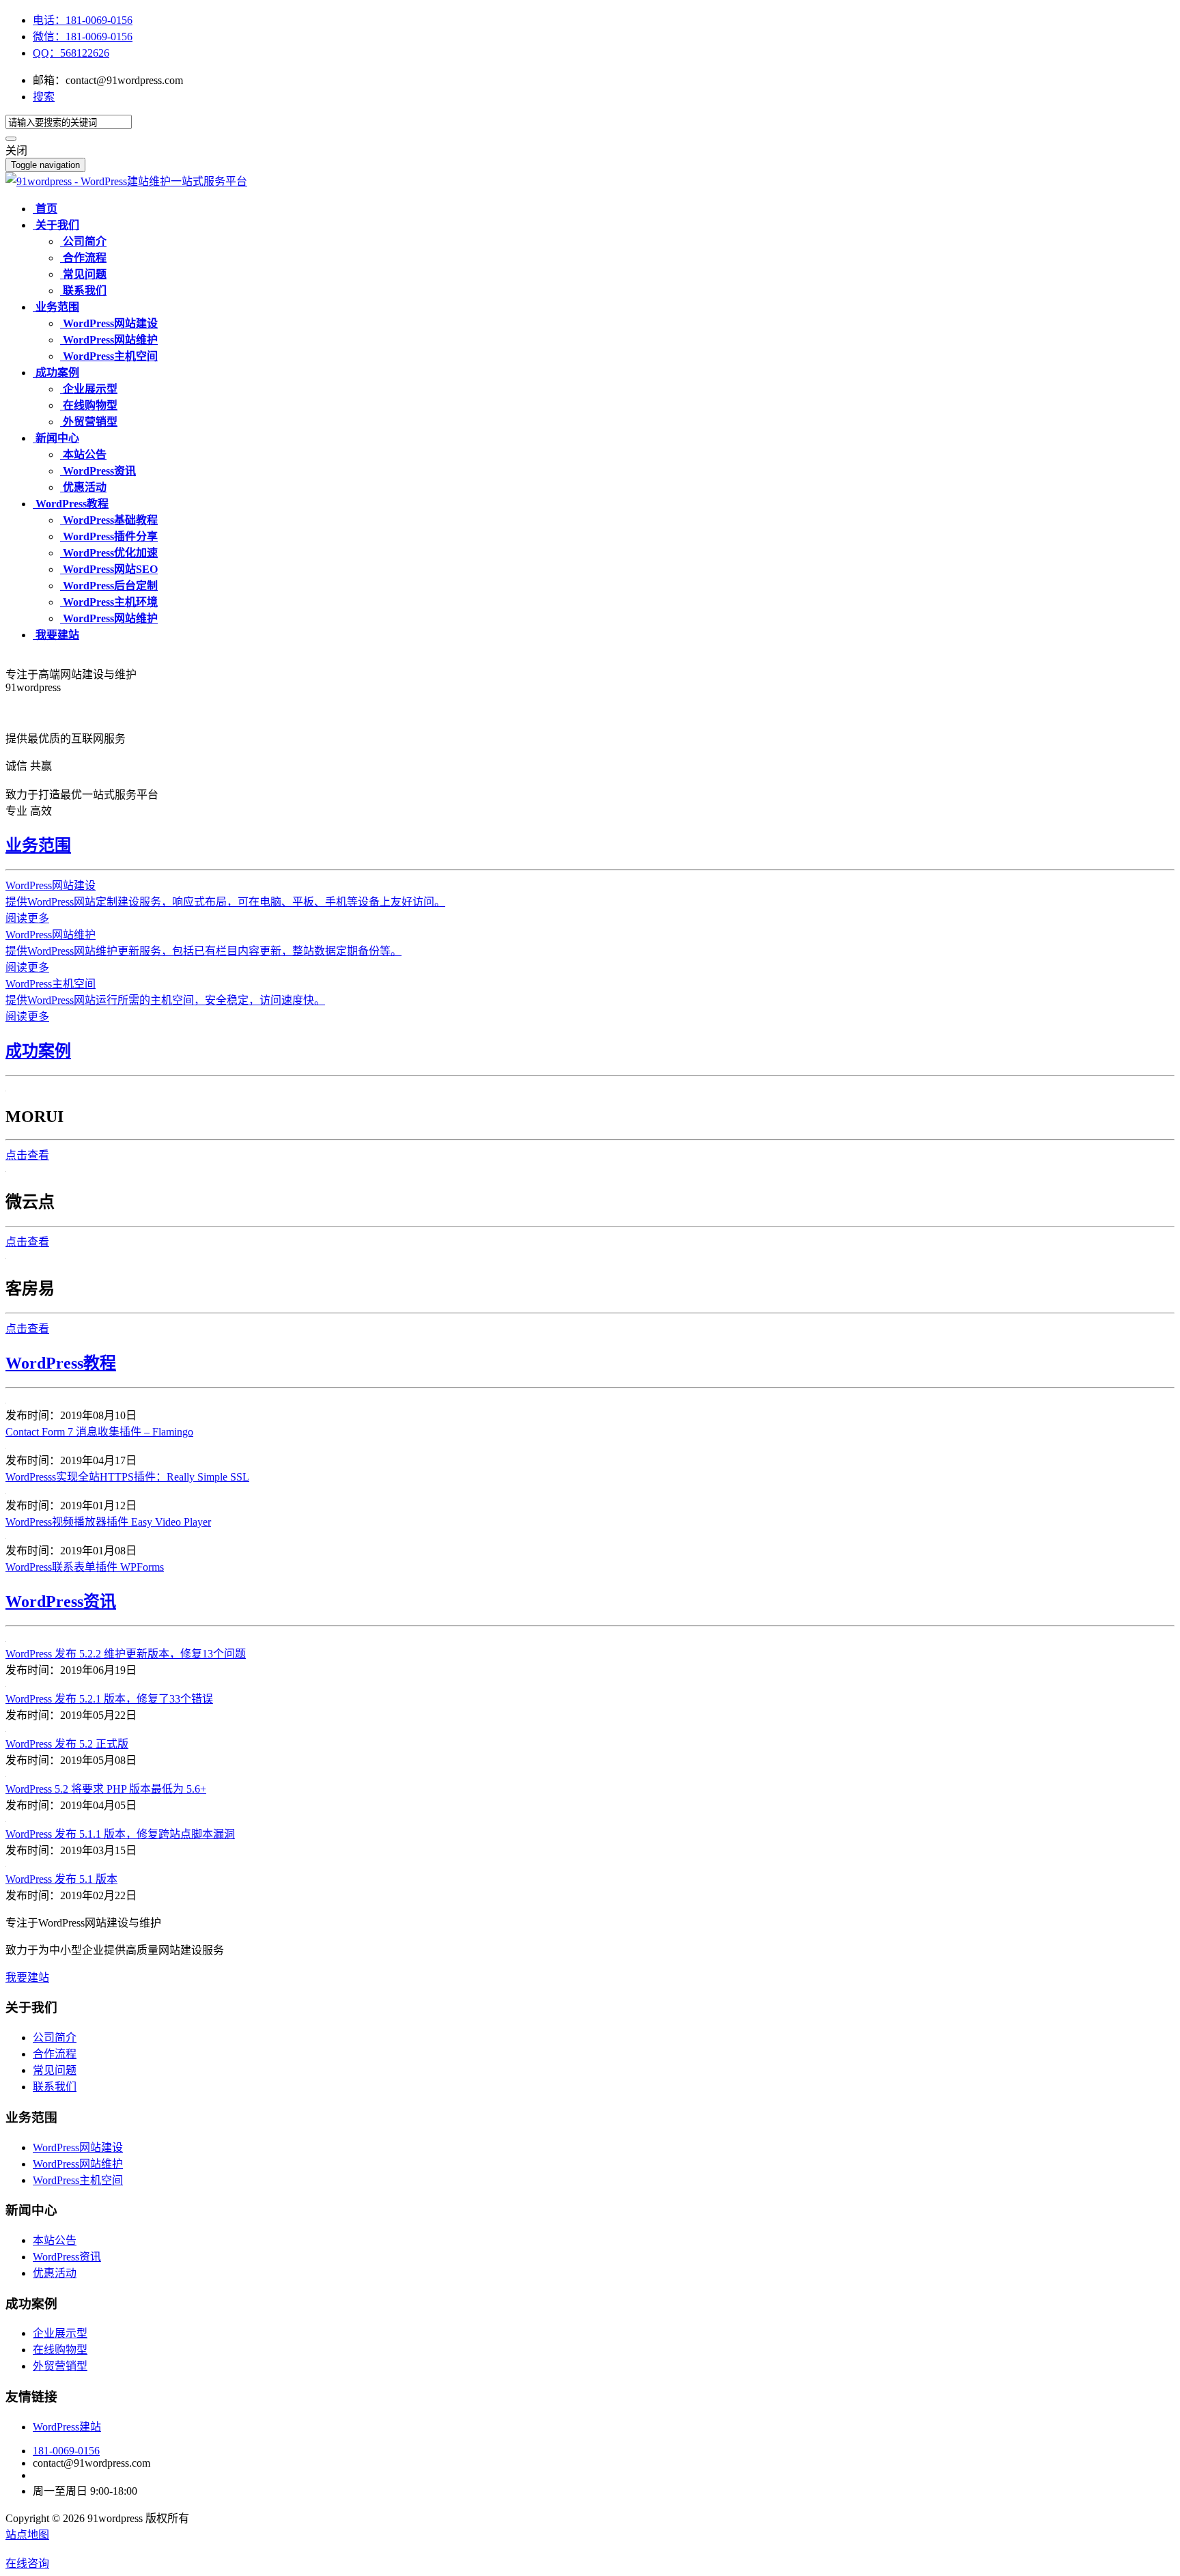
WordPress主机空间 (78, 2180)
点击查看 (27, 1155)
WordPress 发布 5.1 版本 (61, 1879)
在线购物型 (60, 2350)
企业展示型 (60, 2333)
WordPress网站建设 (78, 2147)
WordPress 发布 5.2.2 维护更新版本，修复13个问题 (126, 1654)
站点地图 (27, 2535)
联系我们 (55, 2087)
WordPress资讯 (61, 1601)
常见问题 (55, 2070)
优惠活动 (55, 2273)
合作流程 (55, 2054)
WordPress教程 (61, 1363)
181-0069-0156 (66, 2451)
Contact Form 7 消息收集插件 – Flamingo (99, 1432)
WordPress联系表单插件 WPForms (85, 1567)
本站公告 (55, 2240)
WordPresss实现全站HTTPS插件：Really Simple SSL (127, 1477)
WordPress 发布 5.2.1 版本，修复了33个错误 (109, 1699)
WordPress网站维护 (78, 2164)
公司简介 (55, 2038)
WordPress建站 (67, 2427)
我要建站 (27, 1977)
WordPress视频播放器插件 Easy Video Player (108, 1522)
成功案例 (38, 1051)
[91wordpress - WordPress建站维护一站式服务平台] (126, 181)
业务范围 (38, 845)
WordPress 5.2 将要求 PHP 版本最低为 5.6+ (106, 1789)
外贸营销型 (60, 2366)
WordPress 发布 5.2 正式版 (67, 1744)
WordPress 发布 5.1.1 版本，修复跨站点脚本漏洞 (120, 1834)
